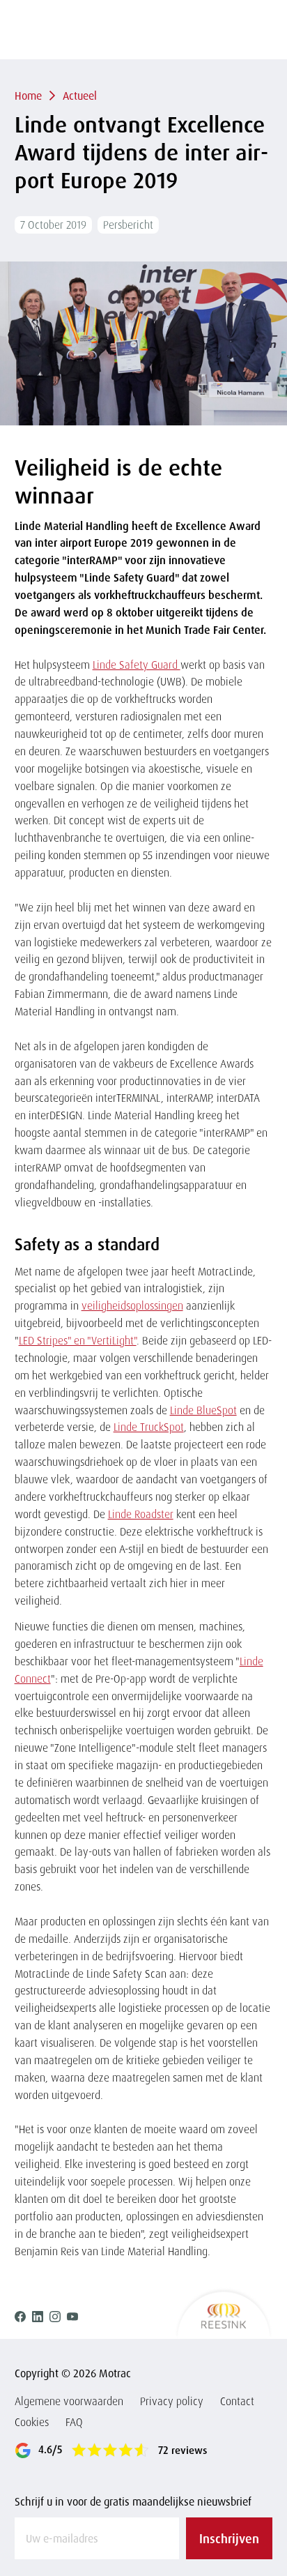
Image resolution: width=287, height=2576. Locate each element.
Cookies (32, 2422)
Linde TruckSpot (149, 1427)
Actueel (80, 96)
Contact (237, 2401)
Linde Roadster (141, 1514)
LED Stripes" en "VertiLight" (78, 1340)
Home (28, 96)
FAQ (74, 2422)
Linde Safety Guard (137, 665)
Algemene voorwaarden (69, 2401)
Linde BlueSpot (203, 1410)
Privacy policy (172, 2401)
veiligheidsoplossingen (132, 1305)
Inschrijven (229, 2538)
